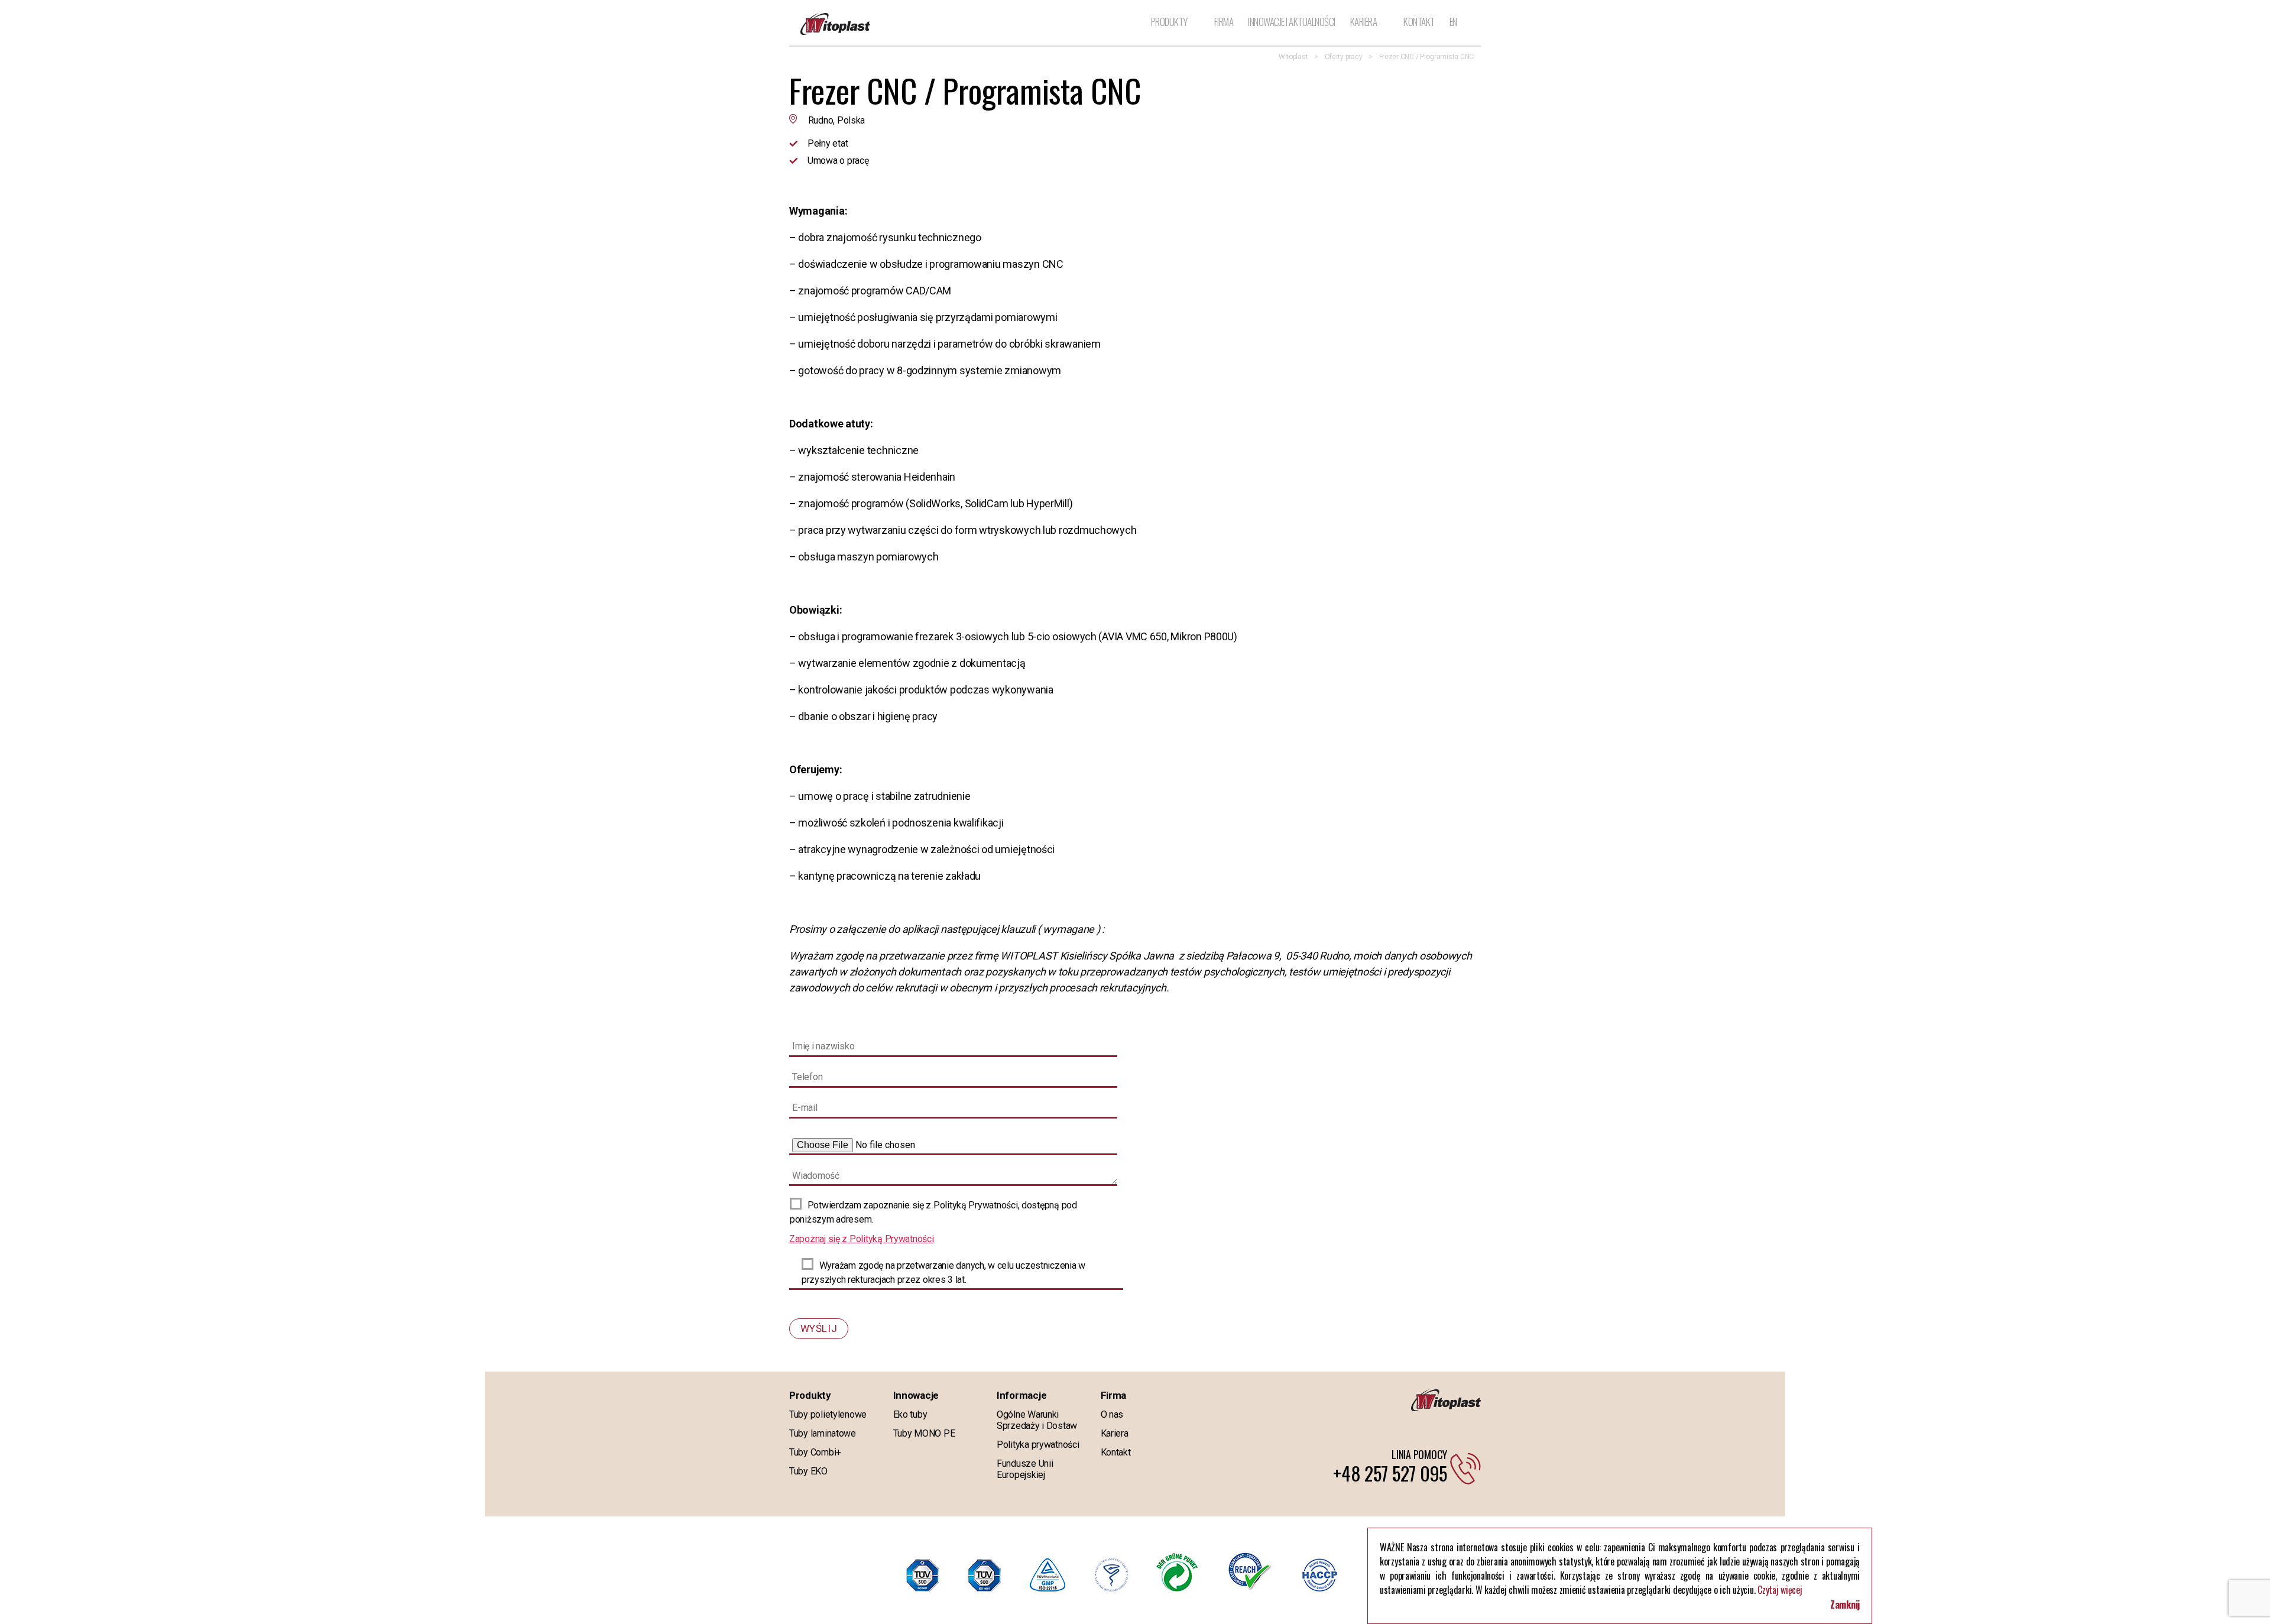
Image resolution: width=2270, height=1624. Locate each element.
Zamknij (1845, 1604)
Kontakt (1419, 22)
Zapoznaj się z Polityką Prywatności (862, 1239)
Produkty (1169, 22)
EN (1453, 22)
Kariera (1364, 22)
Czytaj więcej (1780, 1590)
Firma (1224, 22)
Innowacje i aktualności (1292, 22)
